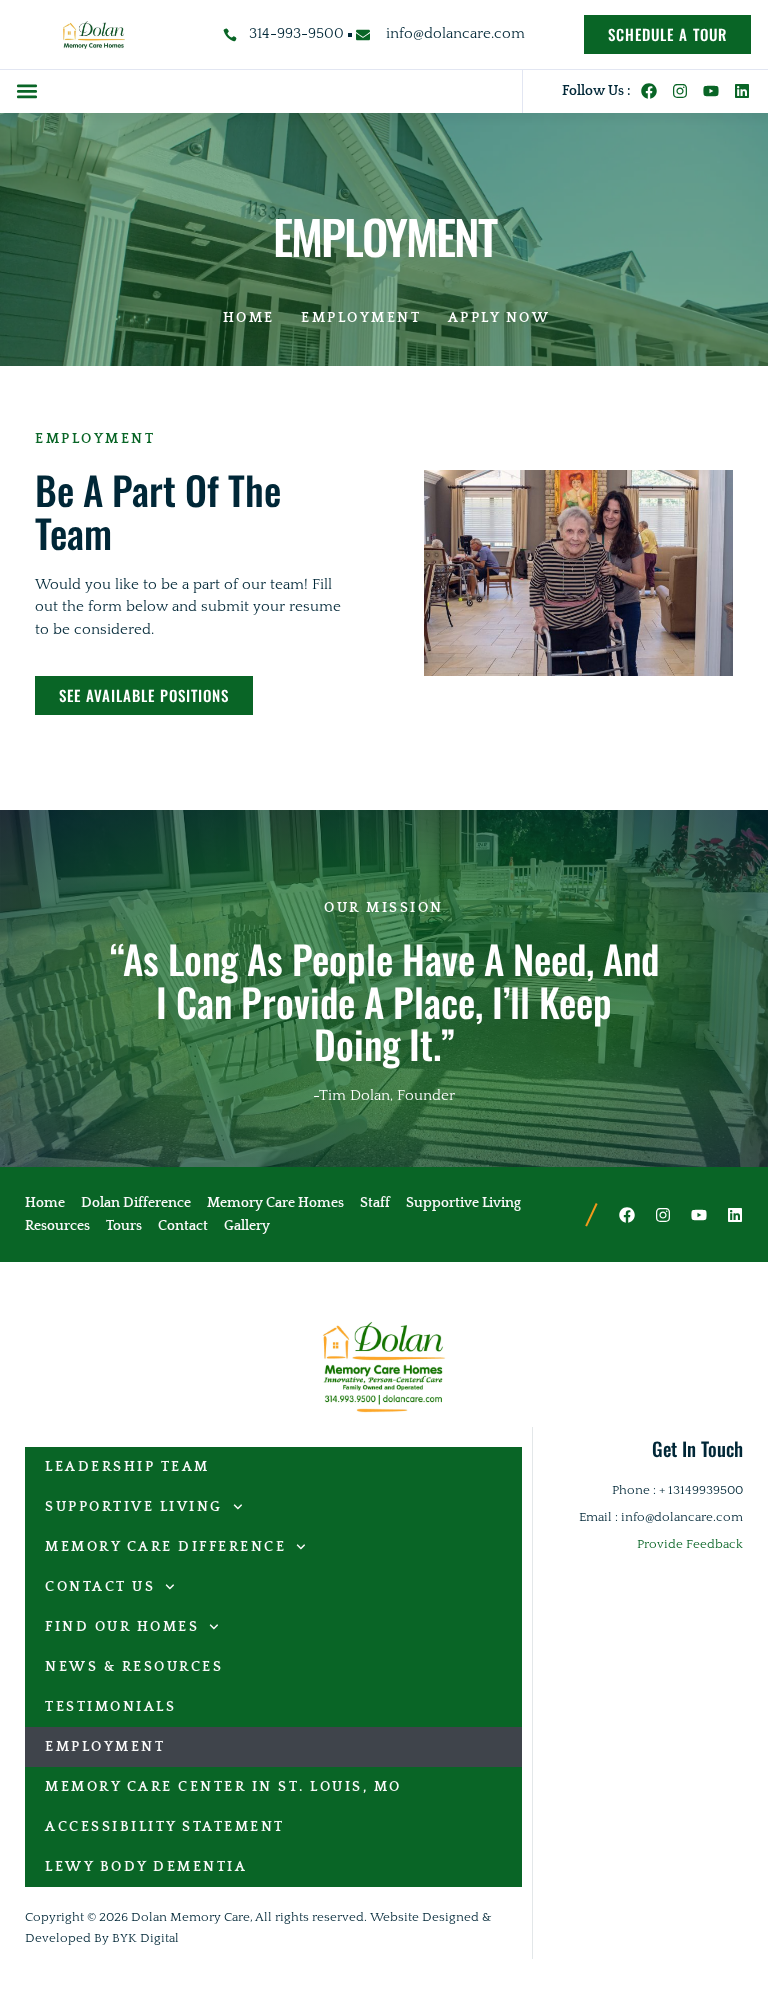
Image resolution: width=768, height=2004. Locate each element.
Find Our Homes (122, 1627)
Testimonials (110, 1707)
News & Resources (134, 1667)
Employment (105, 1747)
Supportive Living (134, 1507)
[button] (26, 91)
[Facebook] (649, 91)
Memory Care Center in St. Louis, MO (223, 1787)
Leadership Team (127, 1467)
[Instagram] (680, 91)
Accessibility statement (165, 1827)
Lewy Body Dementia (146, 1867)
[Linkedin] (742, 91)
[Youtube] (711, 91)
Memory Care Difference (165, 1547)
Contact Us (100, 1587)
